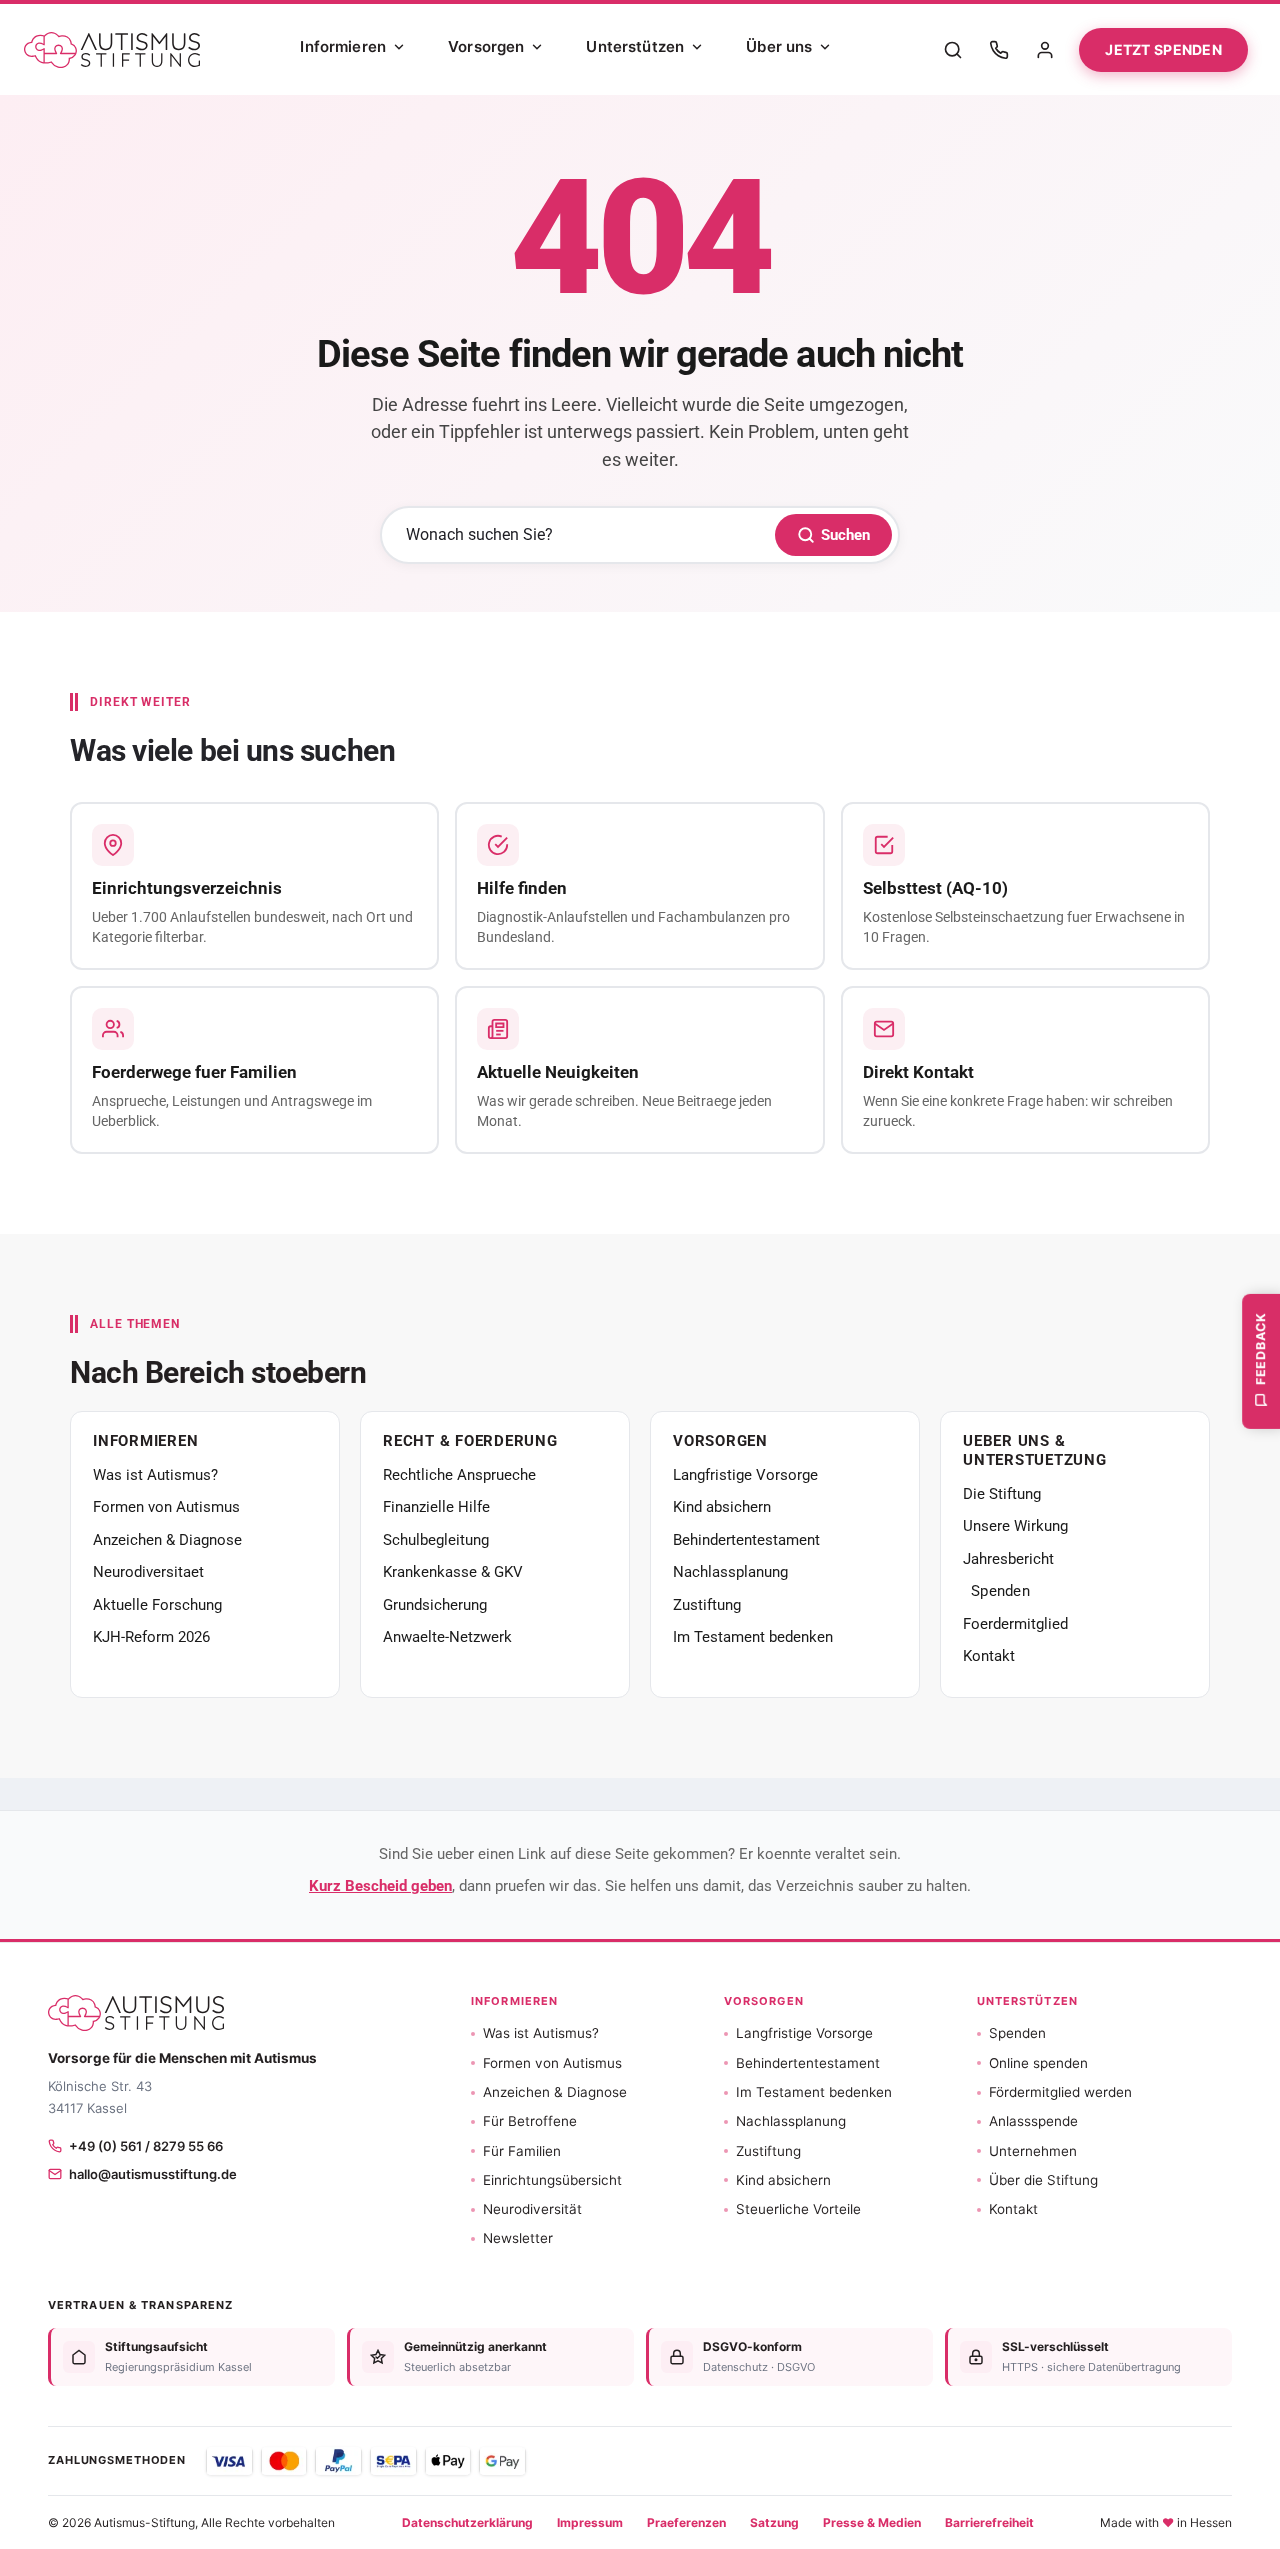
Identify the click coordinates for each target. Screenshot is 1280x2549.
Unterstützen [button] (1027, 2001)
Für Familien (522, 2151)
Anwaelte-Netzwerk (447, 1637)
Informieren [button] (514, 2001)
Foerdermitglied (1015, 1624)
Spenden (1000, 1591)
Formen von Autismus (166, 1507)
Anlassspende (1033, 2121)
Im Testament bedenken (753, 1637)
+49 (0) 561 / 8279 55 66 (146, 2146)
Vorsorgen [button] (764, 2001)
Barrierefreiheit (989, 2522)
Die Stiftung (1002, 1494)
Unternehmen (1033, 2151)
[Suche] (953, 50)
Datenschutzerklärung (467, 2522)
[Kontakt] (999, 50)
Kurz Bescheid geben (380, 1886)
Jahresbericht (1008, 1559)
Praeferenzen (686, 2522)
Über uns (779, 46)
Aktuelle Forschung (157, 1605)
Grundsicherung (435, 1605)
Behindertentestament (746, 1540)
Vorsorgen (486, 46)
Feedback (1260, 1347)
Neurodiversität (532, 2209)
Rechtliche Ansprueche (459, 1475)
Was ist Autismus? (155, 1475)
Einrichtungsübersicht (552, 2180)
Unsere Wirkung (1015, 1526)
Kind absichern (722, 1507)
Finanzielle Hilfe (436, 1507)
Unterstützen (635, 46)
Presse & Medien (872, 2522)
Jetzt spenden (1163, 49)
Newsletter (518, 2238)
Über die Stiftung (1043, 2180)
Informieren (343, 46)
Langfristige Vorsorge (745, 1475)
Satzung (774, 2522)
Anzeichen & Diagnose (167, 1540)
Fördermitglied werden (1060, 2092)
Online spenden (1038, 2063)
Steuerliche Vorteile (798, 2209)
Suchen (845, 535)
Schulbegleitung (436, 1540)
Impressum (590, 2522)
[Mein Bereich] (1045, 50)
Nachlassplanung (730, 1572)
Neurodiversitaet (148, 1572)
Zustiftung (707, 1605)
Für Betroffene (530, 2121)
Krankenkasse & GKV (453, 1572)
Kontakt (989, 1656)
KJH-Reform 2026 (151, 1637)
